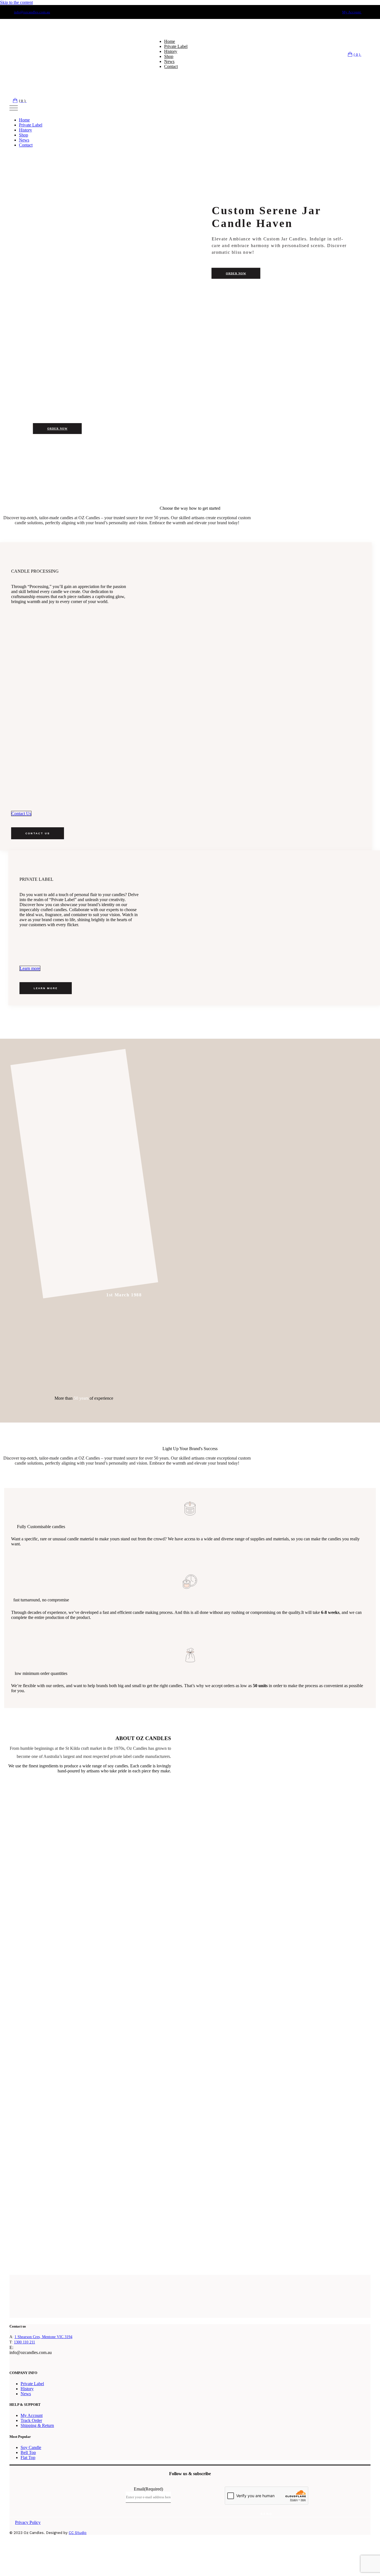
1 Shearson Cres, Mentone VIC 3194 (43, 2337)
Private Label (32, 2384)
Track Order (31, 2420)
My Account (352, 12)
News (26, 2394)
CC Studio (78, 2533)
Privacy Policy (28, 2522)
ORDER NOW (236, 273)
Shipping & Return (37, 2425)
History (27, 2389)
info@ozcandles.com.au (32, 12)
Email (148, 2489)
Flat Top (28, 2457)
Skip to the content (16, 2)
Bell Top (28, 2452)
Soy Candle (31, 2447)
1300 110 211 (24, 2342)
